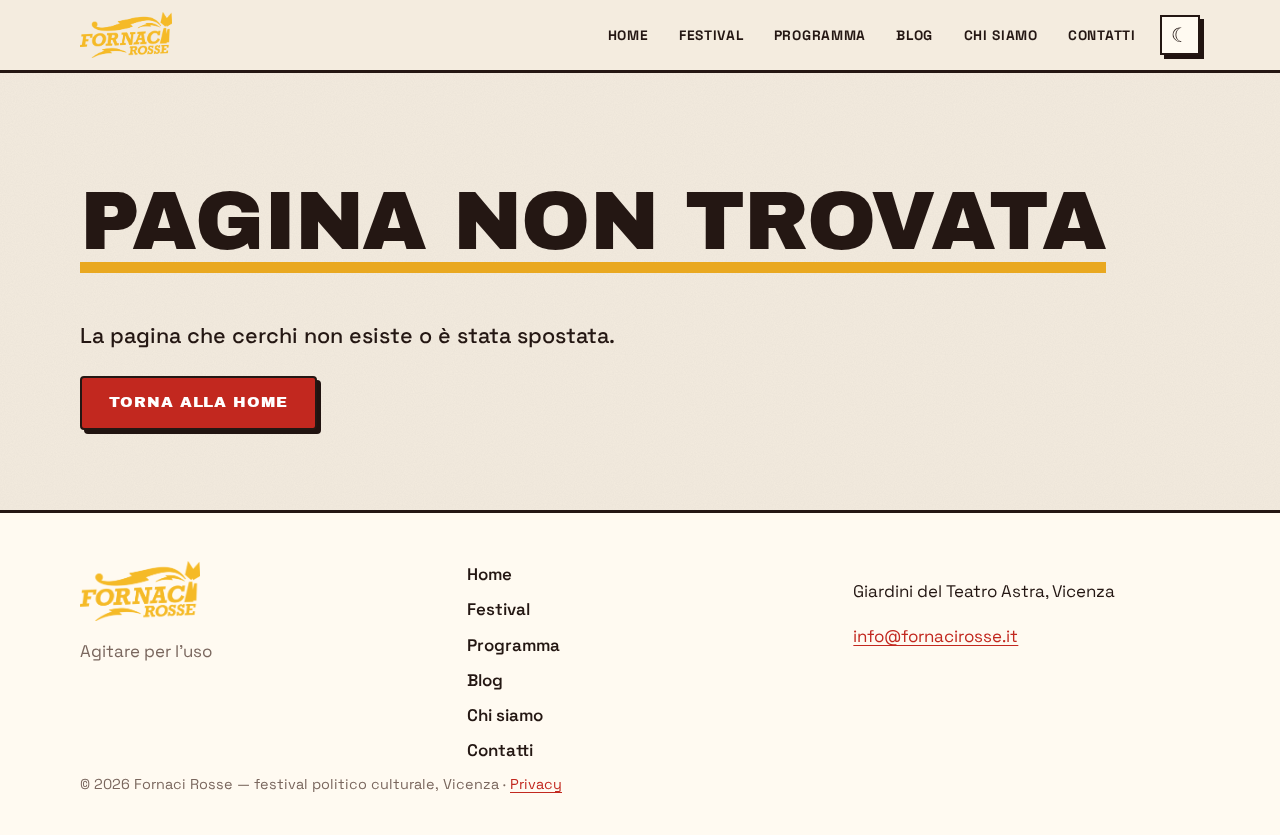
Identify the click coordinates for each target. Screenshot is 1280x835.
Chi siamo (1001, 35)
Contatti (1102, 35)
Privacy (536, 784)
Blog (914, 35)
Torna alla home (198, 402)
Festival (711, 35)
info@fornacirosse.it (935, 636)
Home (628, 35)
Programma (820, 35)
